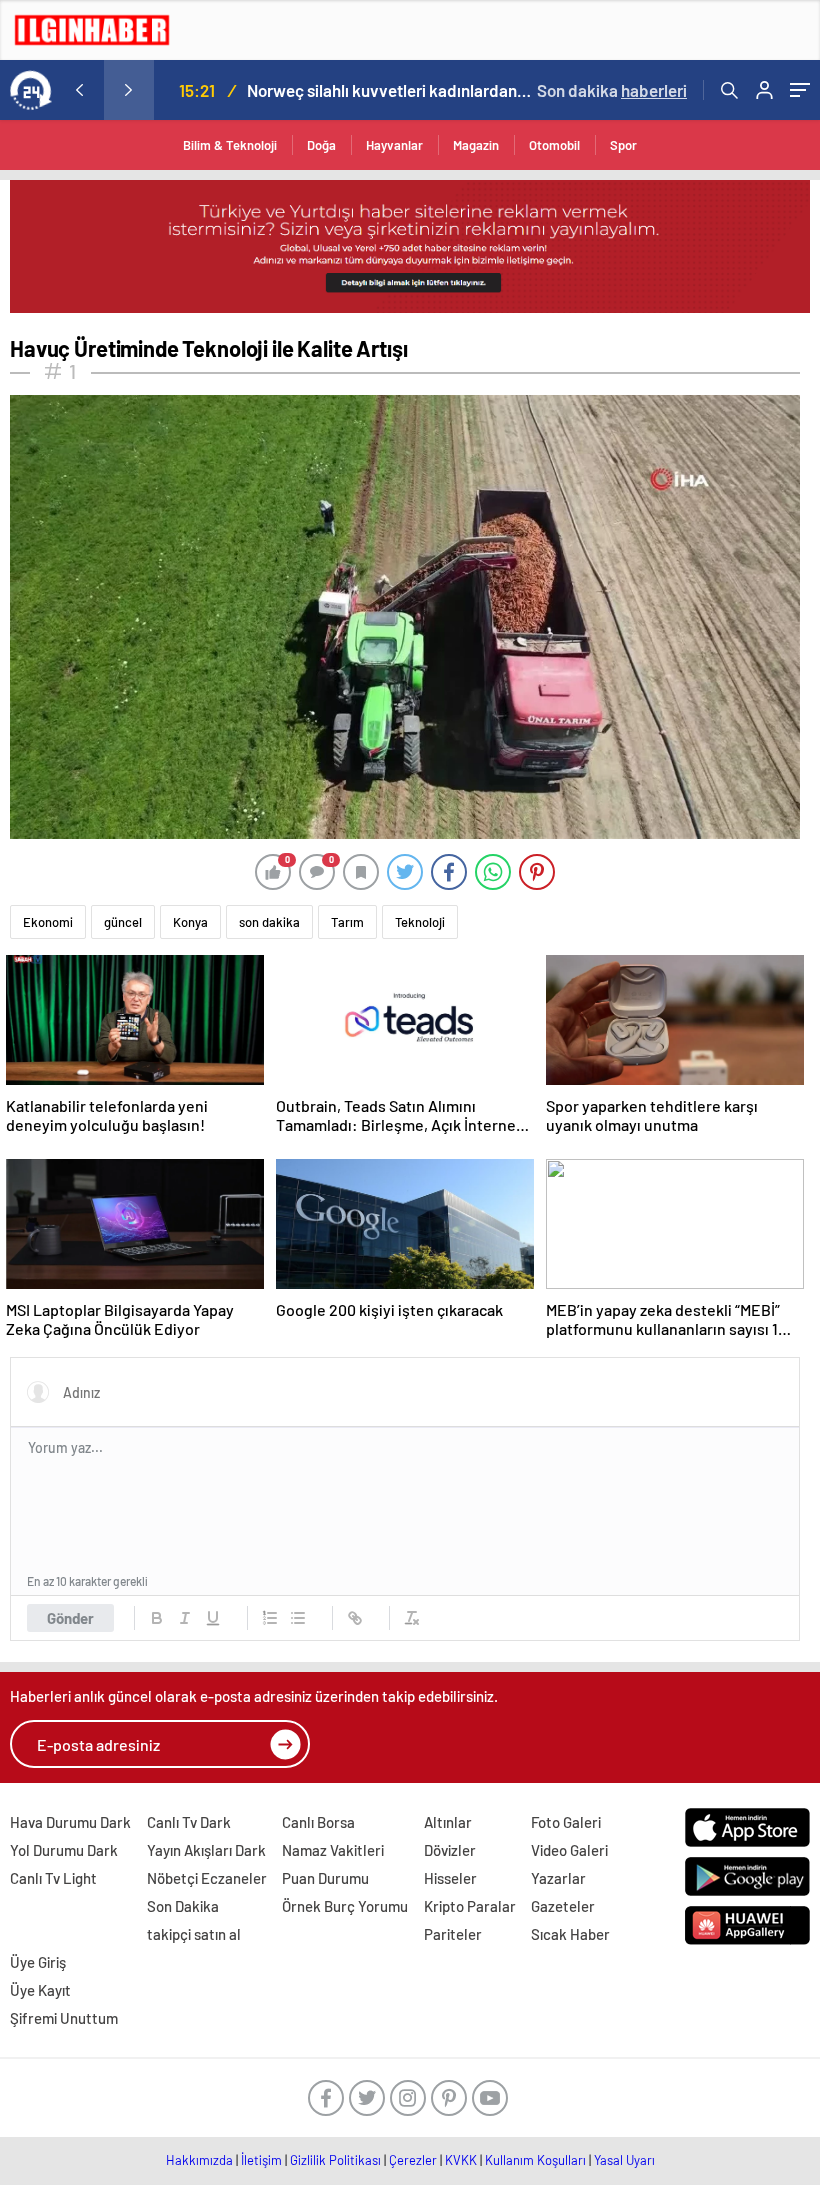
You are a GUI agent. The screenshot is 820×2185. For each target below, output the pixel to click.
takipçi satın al (194, 1934)
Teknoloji (420, 922)
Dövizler (450, 1850)
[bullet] (298, 1618)
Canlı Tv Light (53, 1878)
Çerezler (413, 2160)
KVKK (461, 2160)
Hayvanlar (394, 145)
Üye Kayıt (40, 1990)
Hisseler (450, 1878)
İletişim (261, 2160)
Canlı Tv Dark (189, 1822)
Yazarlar (558, 1878)
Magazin (476, 145)
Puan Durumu (325, 1878)
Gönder (70, 1618)
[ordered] (270, 1618)
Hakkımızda (199, 2160)
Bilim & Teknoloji (230, 145)
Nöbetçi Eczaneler (207, 1878)
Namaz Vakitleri (333, 1850)
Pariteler (453, 1934)
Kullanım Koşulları (535, 2160)
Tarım (347, 922)
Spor (623, 145)
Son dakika (612, 90)
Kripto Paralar (470, 1906)
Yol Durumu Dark (64, 1850)
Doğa (321, 145)
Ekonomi (48, 922)
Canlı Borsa (318, 1822)
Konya (190, 922)
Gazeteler (563, 1906)
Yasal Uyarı (624, 2160)
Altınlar (448, 1822)
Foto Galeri (566, 1822)
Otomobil (554, 145)
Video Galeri (569, 1850)
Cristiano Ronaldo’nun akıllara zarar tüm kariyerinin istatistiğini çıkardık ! (402, 90)
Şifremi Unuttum (64, 2018)
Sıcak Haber (570, 1934)
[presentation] (79, 90)
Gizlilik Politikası (335, 2160)
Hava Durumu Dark (70, 1822)
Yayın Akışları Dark (206, 1850)
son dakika (269, 922)
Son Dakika (183, 1906)
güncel (123, 922)
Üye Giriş (38, 1962)
